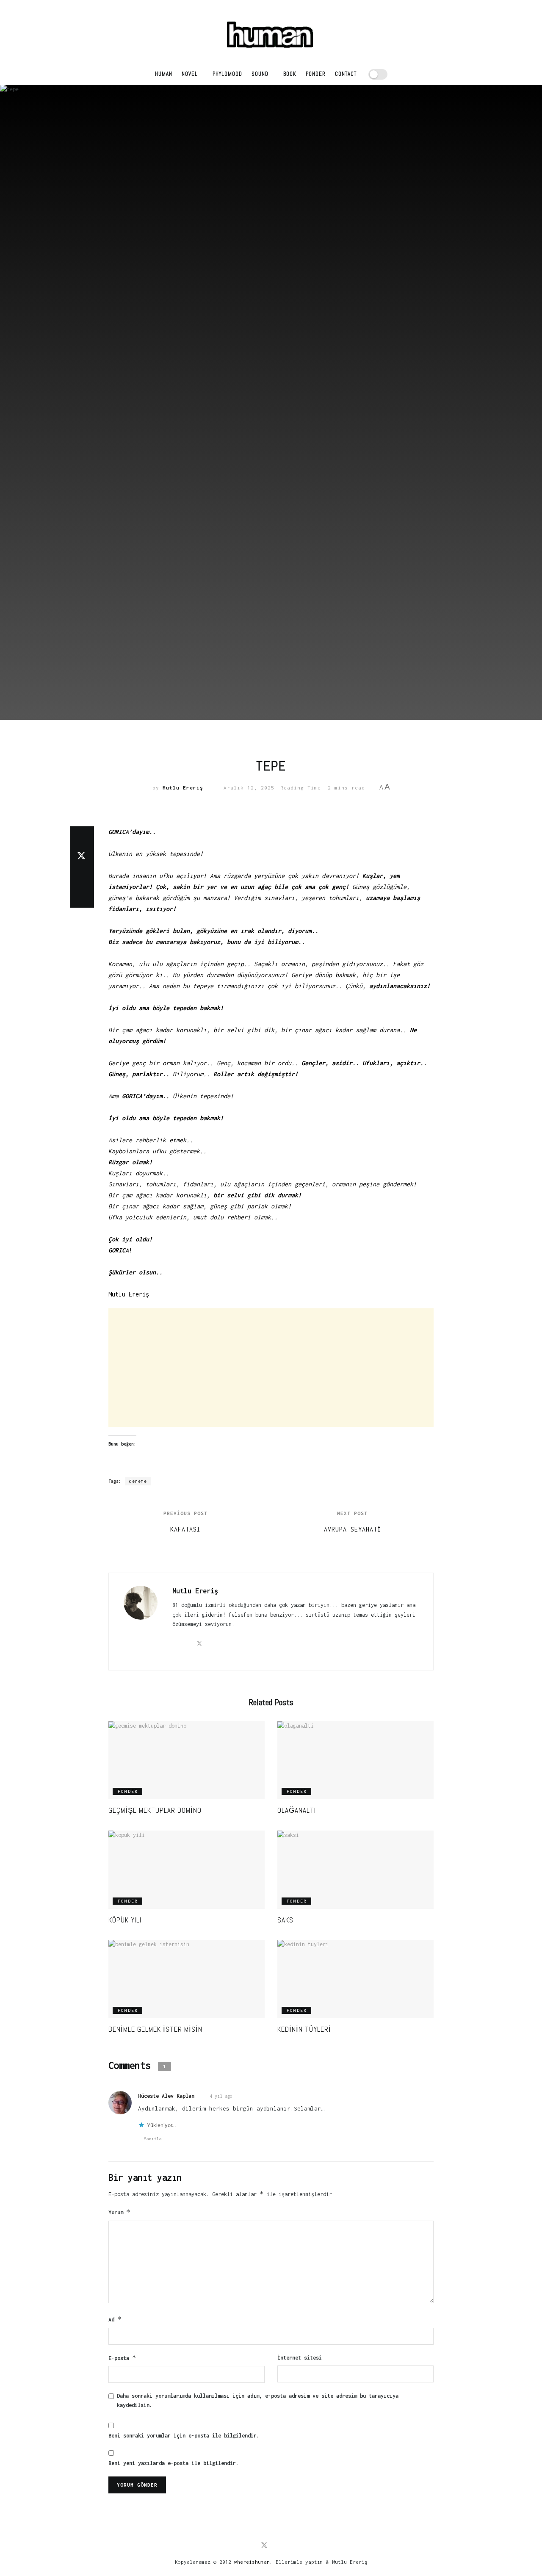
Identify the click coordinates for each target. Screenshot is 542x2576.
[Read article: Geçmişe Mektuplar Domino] (187, 1760)
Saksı (286, 1920)
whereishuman (252, 2562)
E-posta (122, 2358)
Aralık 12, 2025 (249, 788)
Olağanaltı (297, 1810)
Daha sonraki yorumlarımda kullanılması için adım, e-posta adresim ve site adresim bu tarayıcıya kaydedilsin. (258, 2400)
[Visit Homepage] (271, 32)
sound (260, 74)
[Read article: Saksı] (355, 1870)
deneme (138, 1481)
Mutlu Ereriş (183, 788)
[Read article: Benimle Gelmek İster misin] (187, 1979)
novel (190, 74)
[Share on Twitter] (82, 857)
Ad (115, 2319)
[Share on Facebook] (82, 837)
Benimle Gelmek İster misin (155, 2029)
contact (346, 74)
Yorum (119, 2212)
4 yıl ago (221, 2096)
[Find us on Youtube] (279, 2546)
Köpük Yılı (125, 1920)
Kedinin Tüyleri (304, 2029)
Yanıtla (153, 2139)
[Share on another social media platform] (82, 897)
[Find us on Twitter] (264, 2546)
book (290, 74)
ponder (316, 74)
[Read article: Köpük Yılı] (187, 1870)
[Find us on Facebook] (250, 2546)
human (164, 74)
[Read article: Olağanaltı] (355, 1760)
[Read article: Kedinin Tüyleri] (355, 1979)
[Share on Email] (82, 877)
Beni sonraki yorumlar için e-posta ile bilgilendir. (184, 2436)
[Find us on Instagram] (292, 2546)
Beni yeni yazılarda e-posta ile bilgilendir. (174, 2463)
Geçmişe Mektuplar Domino (155, 1810)
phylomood (227, 74)
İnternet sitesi (300, 2358)
